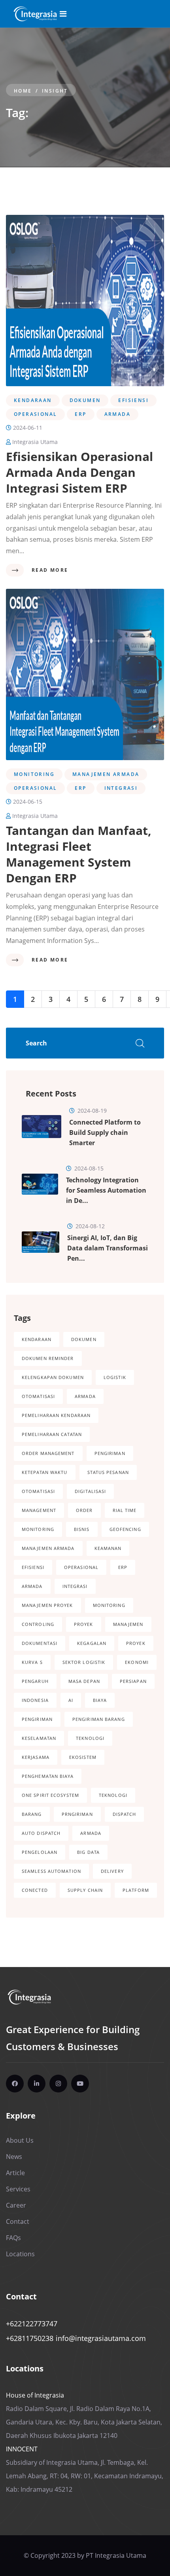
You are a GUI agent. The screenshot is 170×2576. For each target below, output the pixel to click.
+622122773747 (32, 2324)
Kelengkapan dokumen (53, 1377)
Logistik (115, 1377)
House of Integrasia (35, 2395)
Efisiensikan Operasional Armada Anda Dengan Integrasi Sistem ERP (79, 472)
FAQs (13, 2238)
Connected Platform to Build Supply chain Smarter (105, 1132)
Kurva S (32, 1662)
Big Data (88, 1852)
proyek (136, 1643)
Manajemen (128, 1624)
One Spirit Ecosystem (50, 1795)
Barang (32, 1814)
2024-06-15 (27, 801)
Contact (18, 2221)
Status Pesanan (108, 1472)
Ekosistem (83, 1757)
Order (84, 1510)
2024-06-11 (27, 428)
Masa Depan (84, 1681)
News (14, 2157)
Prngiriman (77, 1814)
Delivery (112, 1871)
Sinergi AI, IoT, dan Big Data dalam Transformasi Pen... (108, 1248)
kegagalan (92, 1643)
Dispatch (125, 1814)
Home (23, 91)
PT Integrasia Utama (116, 2555)
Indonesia (35, 1700)
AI (71, 1700)
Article (15, 2173)
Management (39, 1510)
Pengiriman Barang (99, 1719)
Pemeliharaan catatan (52, 1434)
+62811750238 (30, 2338)
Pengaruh (35, 1681)
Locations (20, 2254)
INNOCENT (22, 2449)
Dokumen (84, 1339)
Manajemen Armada (48, 1548)
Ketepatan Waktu (45, 1472)
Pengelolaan (40, 1852)
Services (18, 2189)
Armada (85, 1396)
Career (16, 2205)
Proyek (84, 1624)
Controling (38, 1624)
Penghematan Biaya (48, 1776)
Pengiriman (110, 1453)
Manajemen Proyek (47, 1605)
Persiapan (133, 1681)
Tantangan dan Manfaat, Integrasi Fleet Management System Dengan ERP (79, 854)
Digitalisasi (90, 1491)
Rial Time (125, 1510)
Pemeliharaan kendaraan (56, 1415)
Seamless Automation (51, 1871)
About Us (20, 2140)
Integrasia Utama (34, 442)
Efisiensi (33, 1567)
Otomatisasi (38, 1396)
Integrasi (75, 1586)
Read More (50, 570)
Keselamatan (39, 1738)
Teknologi (90, 1738)
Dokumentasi (40, 1643)
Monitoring (38, 1529)
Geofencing (125, 1529)
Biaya (100, 1700)
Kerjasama (36, 1757)
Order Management (48, 1453)
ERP (123, 1567)
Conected (35, 1890)
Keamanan (108, 1548)
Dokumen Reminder (48, 1358)
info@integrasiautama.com (101, 2338)
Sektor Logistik (84, 1662)
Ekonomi (137, 1662)
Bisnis (82, 1529)
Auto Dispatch (41, 1833)
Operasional (81, 1567)
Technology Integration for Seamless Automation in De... (106, 1190)
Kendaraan (37, 1339)
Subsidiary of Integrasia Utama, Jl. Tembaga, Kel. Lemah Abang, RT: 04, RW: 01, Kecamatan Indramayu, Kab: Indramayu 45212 (85, 2476)
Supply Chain (85, 1890)
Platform (136, 1890)
